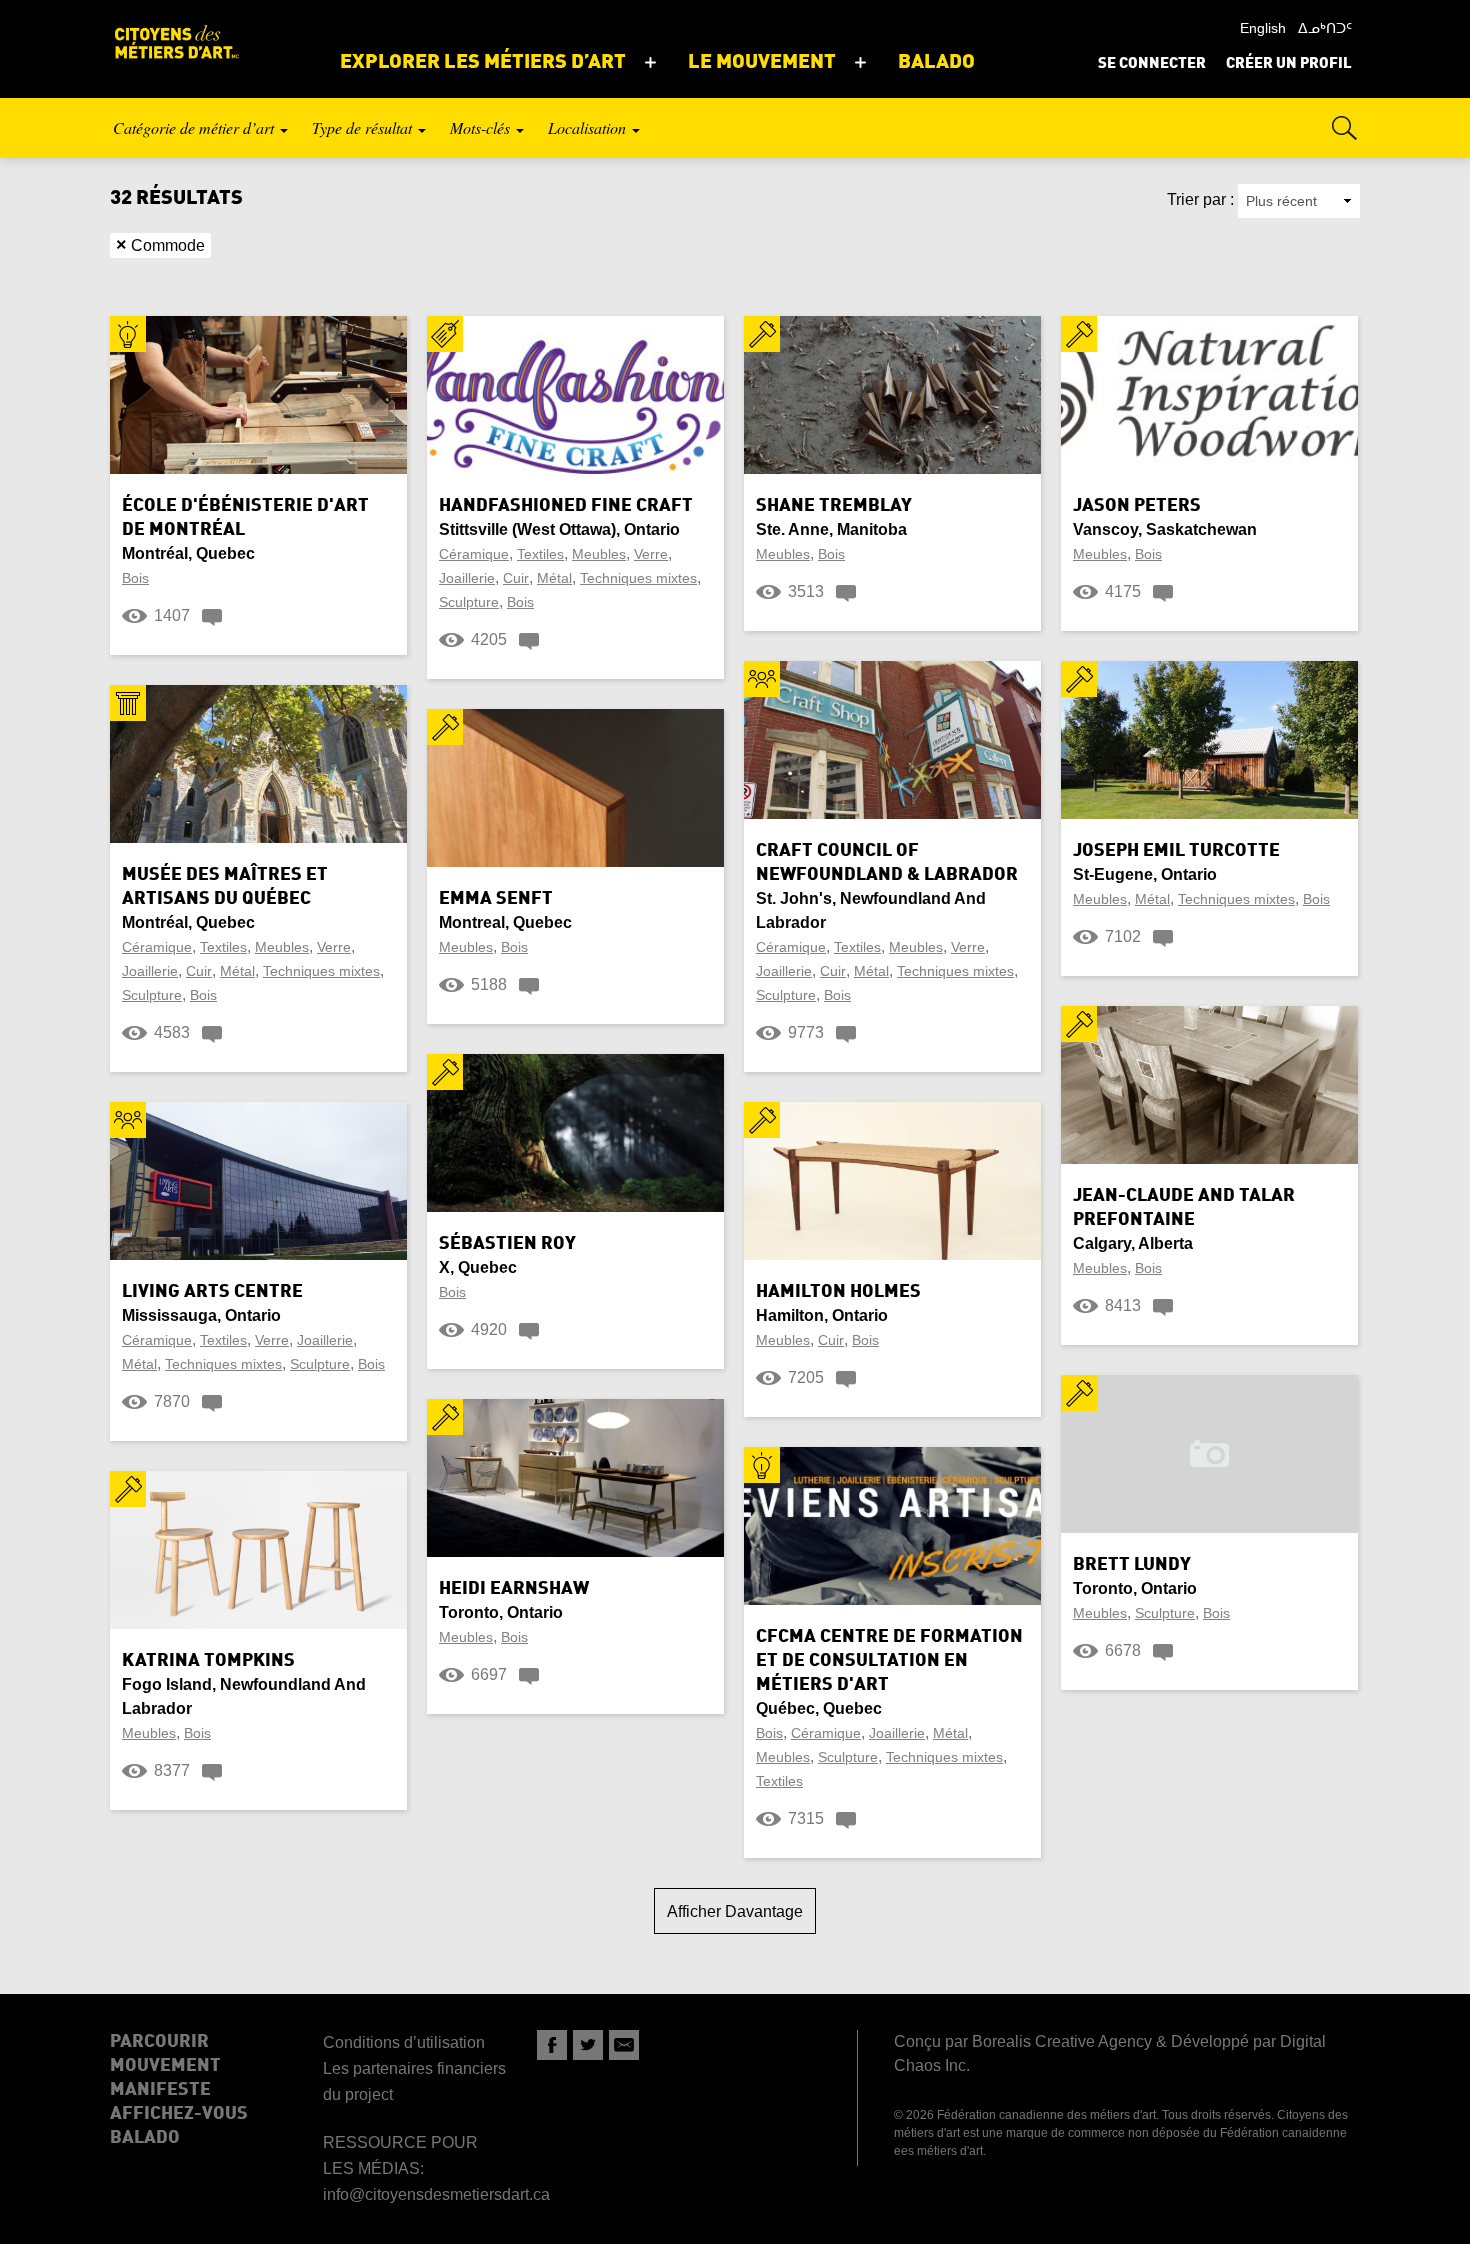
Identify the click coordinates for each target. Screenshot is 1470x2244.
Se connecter (1152, 64)
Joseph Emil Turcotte (1176, 851)
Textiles (540, 554)
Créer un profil (1289, 64)
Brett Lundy (1132, 1565)
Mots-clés (482, 127)
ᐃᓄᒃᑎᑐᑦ (1325, 28)
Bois (135, 578)
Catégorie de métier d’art (195, 127)
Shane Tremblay (834, 506)
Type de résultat (364, 127)
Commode (160, 245)
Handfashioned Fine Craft (566, 506)
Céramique (474, 554)
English (1263, 28)
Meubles (599, 554)
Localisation (589, 127)
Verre (651, 554)
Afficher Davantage (735, 1911)
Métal (554, 578)
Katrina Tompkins (208, 1661)
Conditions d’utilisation (404, 2042)
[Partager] (552, 2045)
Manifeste (160, 2090)
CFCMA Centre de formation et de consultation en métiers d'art (889, 1661)
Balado (145, 2138)
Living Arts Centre (212, 1292)
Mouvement (165, 2066)
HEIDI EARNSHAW (514, 1589)
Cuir (516, 578)
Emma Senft (496, 899)
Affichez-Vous (179, 2114)
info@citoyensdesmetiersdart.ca (436, 2194)
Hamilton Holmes (838, 1292)
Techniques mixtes (638, 578)
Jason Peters (1137, 506)
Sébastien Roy (507, 1244)
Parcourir (159, 2042)
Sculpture (469, 602)
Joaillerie (467, 578)
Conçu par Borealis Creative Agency (1023, 2041)
